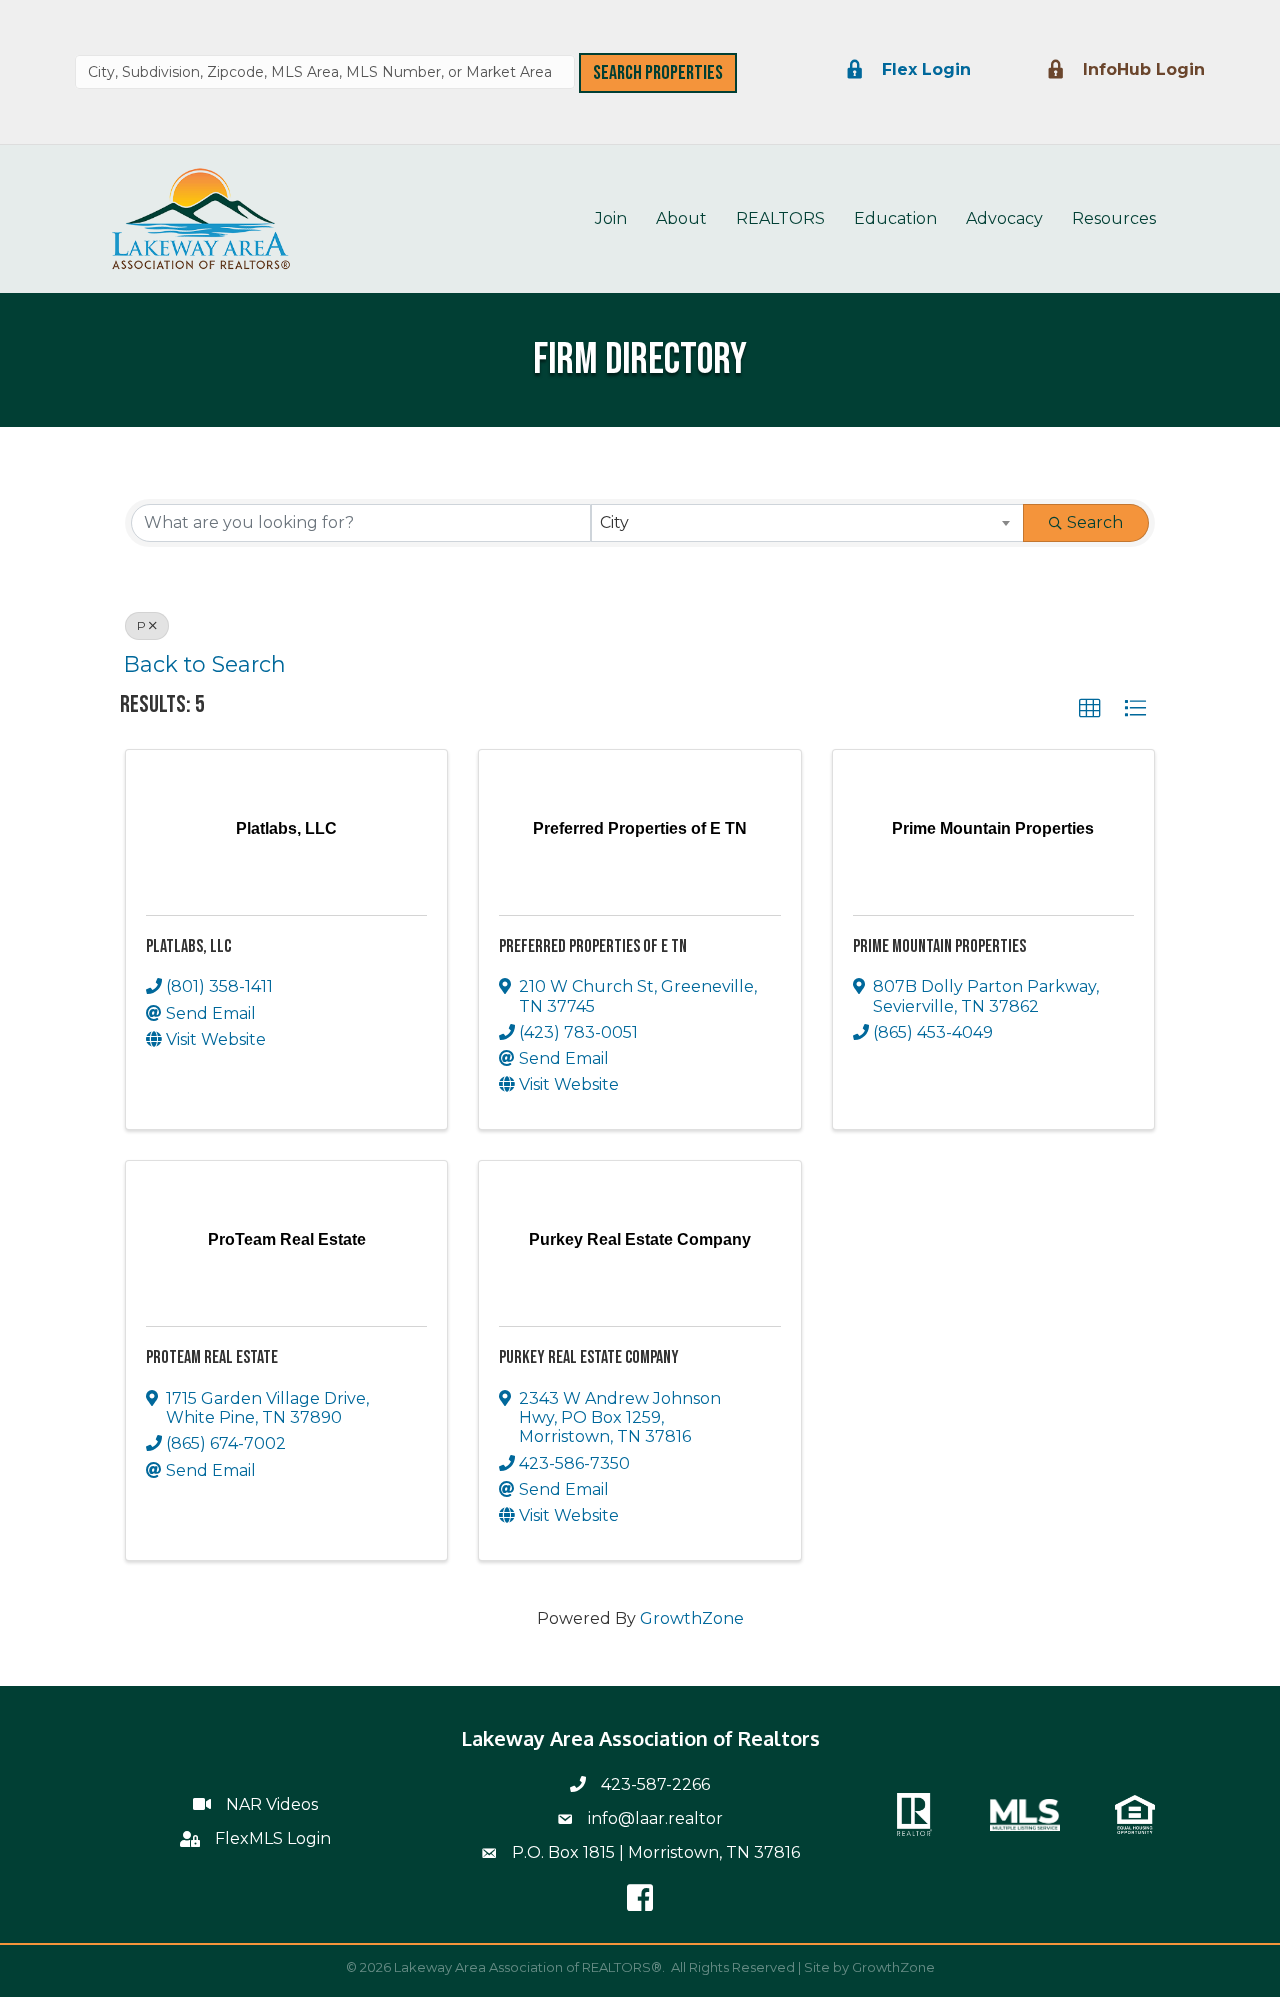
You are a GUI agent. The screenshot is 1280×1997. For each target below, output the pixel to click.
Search (1095, 522)
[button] (1090, 709)
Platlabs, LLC (188, 946)
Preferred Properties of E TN (593, 946)
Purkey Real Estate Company (589, 1357)
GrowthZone (692, 1618)
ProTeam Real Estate (212, 1357)
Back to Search (205, 664)
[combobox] (325, 72)
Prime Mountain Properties (939, 946)
